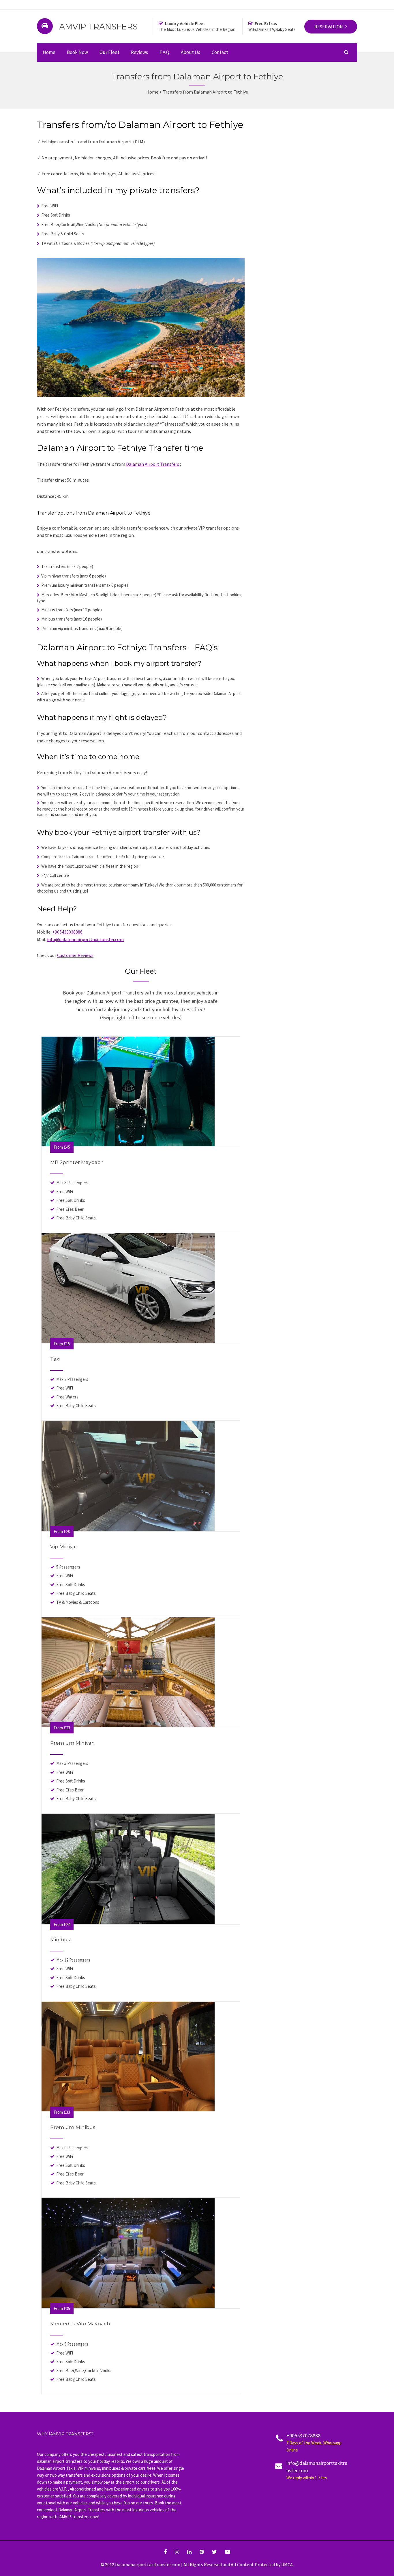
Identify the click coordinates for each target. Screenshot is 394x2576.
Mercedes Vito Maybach (80, 2324)
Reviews (139, 52)
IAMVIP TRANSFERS (97, 27)
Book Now (77, 52)
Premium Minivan (73, 1743)
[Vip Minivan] (128, 1529)
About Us (191, 52)
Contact (220, 52)
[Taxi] (128, 1341)
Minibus (60, 1940)
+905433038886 (67, 932)
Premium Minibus (73, 2127)
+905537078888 (314, 2442)
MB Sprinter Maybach (77, 1162)
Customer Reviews (75, 955)
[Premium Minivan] (128, 1725)
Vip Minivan (64, 1547)
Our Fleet (109, 52)
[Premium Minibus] (128, 2110)
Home (49, 52)
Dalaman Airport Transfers (153, 464)
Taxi (55, 1359)
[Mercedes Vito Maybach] (128, 2306)
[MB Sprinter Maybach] (128, 1145)
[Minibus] (128, 1922)
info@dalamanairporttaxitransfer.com (85, 939)
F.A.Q (164, 52)
